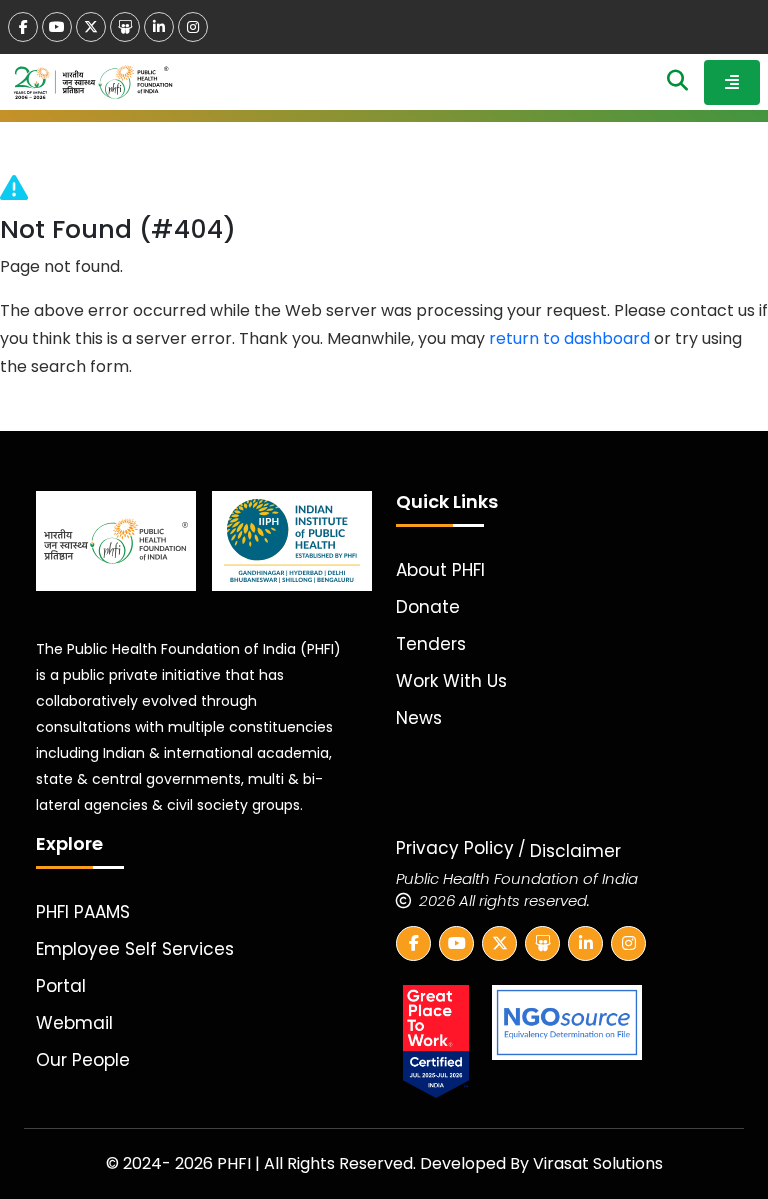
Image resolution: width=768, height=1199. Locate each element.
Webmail (74, 1023)
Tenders (431, 644)
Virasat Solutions (598, 1163)
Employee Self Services (135, 949)
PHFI (236, 1163)
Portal (61, 986)
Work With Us (451, 681)
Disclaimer (575, 851)
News (419, 718)
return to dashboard (569, 338)
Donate (428, 607)
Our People (83, 1060)
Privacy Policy (455, 848)
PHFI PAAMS (83, 912)
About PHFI (440, 570)
